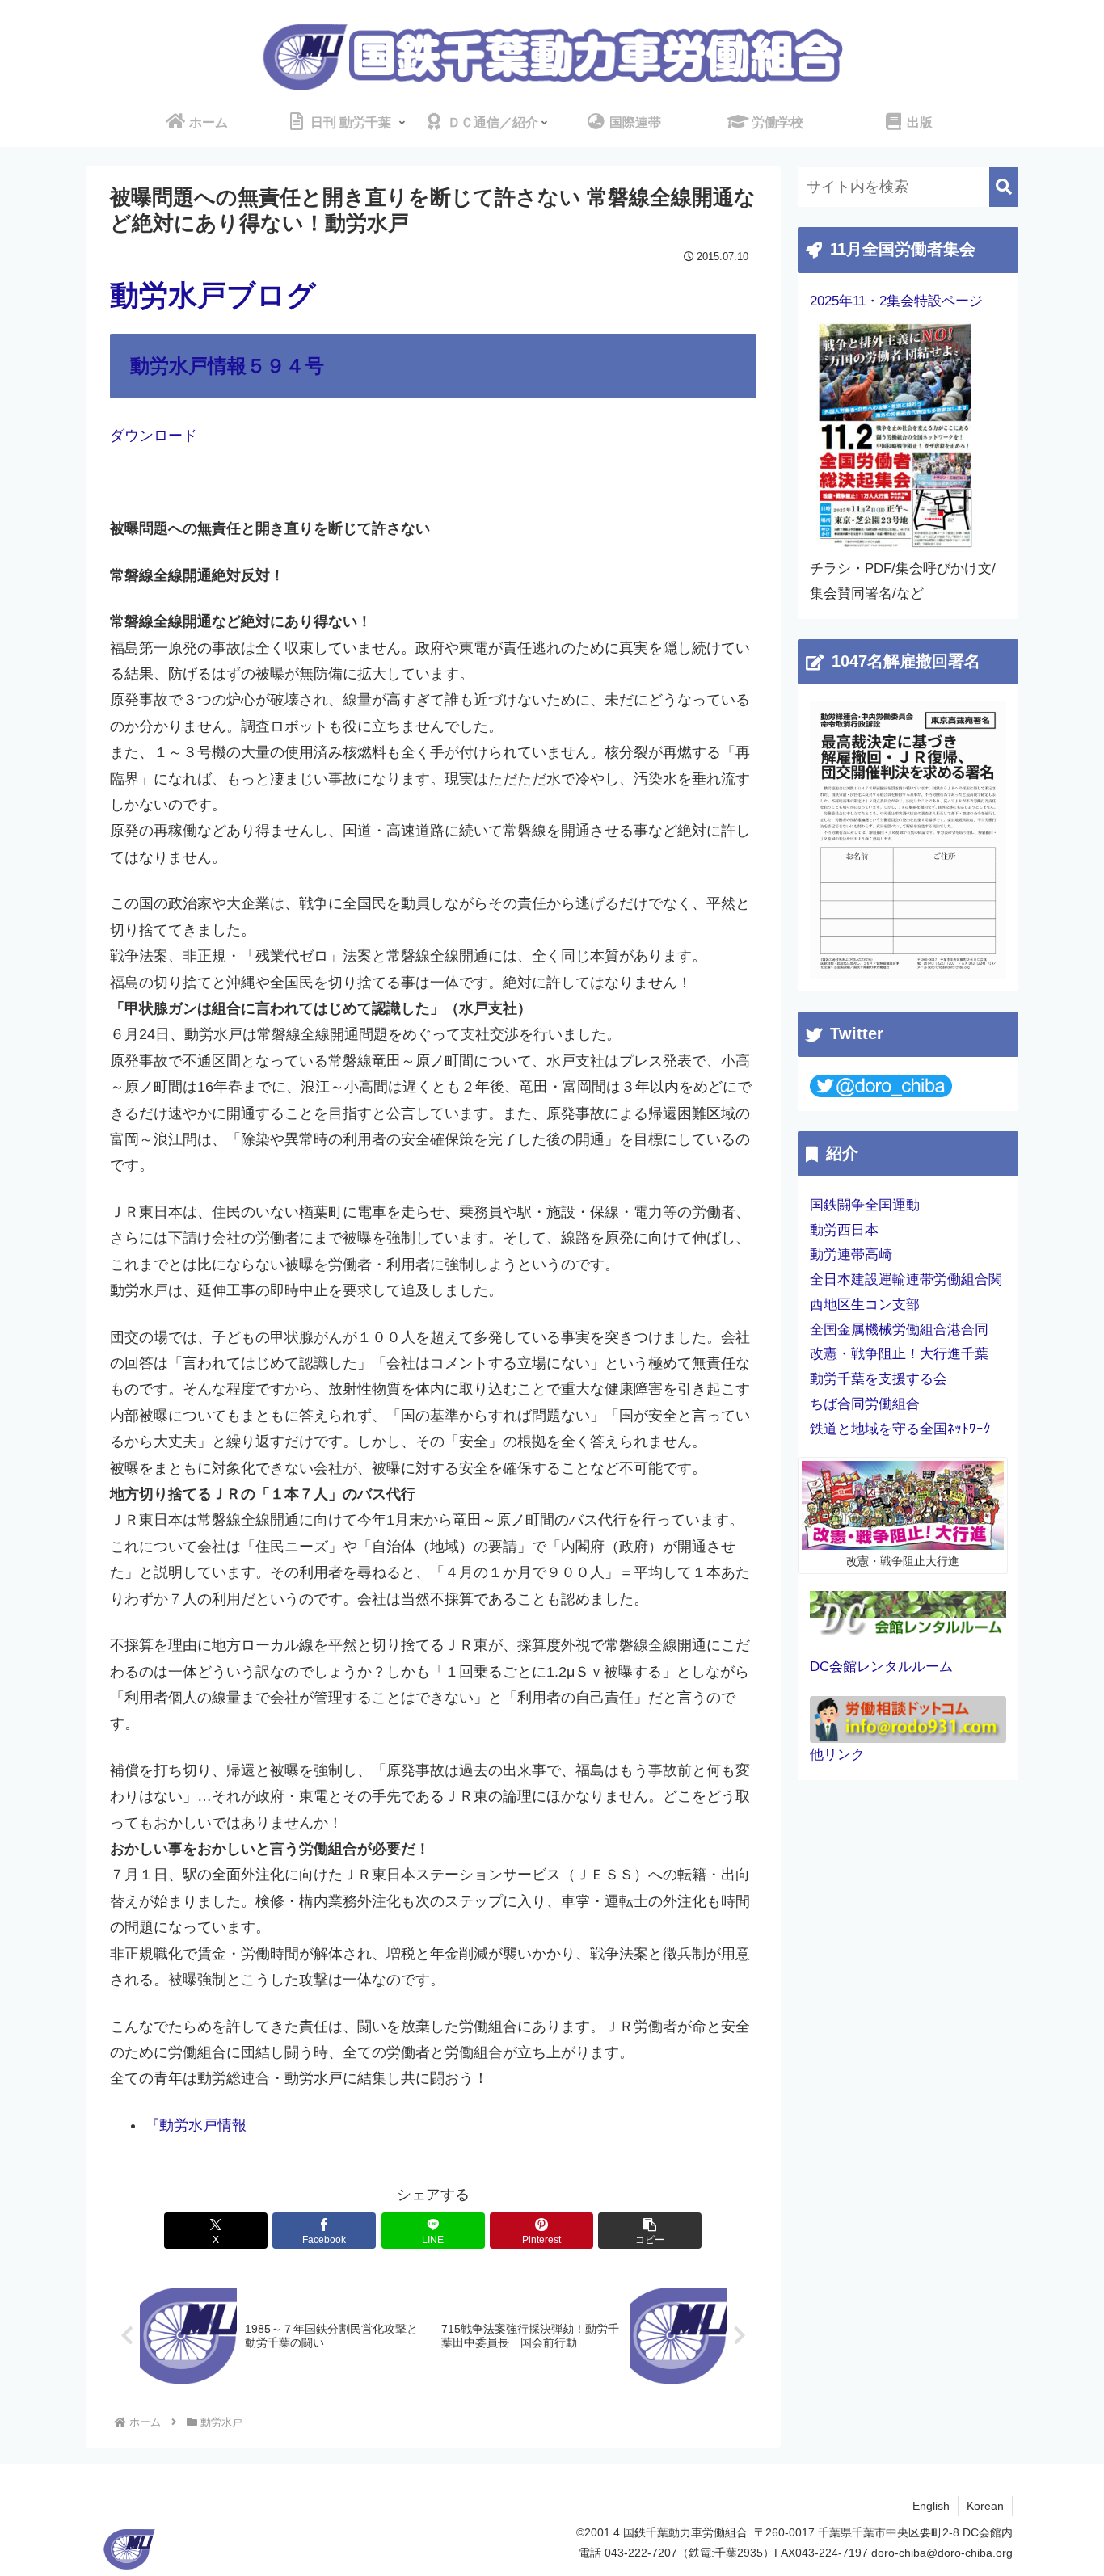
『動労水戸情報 (196, 2125)
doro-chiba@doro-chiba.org (942, 2553)
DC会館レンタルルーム (881, 1667)
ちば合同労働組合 (865, 1404)
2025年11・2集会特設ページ (896, 301)
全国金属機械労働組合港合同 (899, 1330)
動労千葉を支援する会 (879, 1379)
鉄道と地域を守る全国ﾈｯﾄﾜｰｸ (900, 1429)
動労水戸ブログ (213, 295)
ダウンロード (154, 436)
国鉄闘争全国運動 (865, 1205)
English (931, 2506)
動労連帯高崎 (851, 1254)
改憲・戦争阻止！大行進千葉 (899, 1354)
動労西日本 (844, 1230)
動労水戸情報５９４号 (227, 366)
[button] (650, 2231)
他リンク (837, 1755)
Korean (985, 2506)
